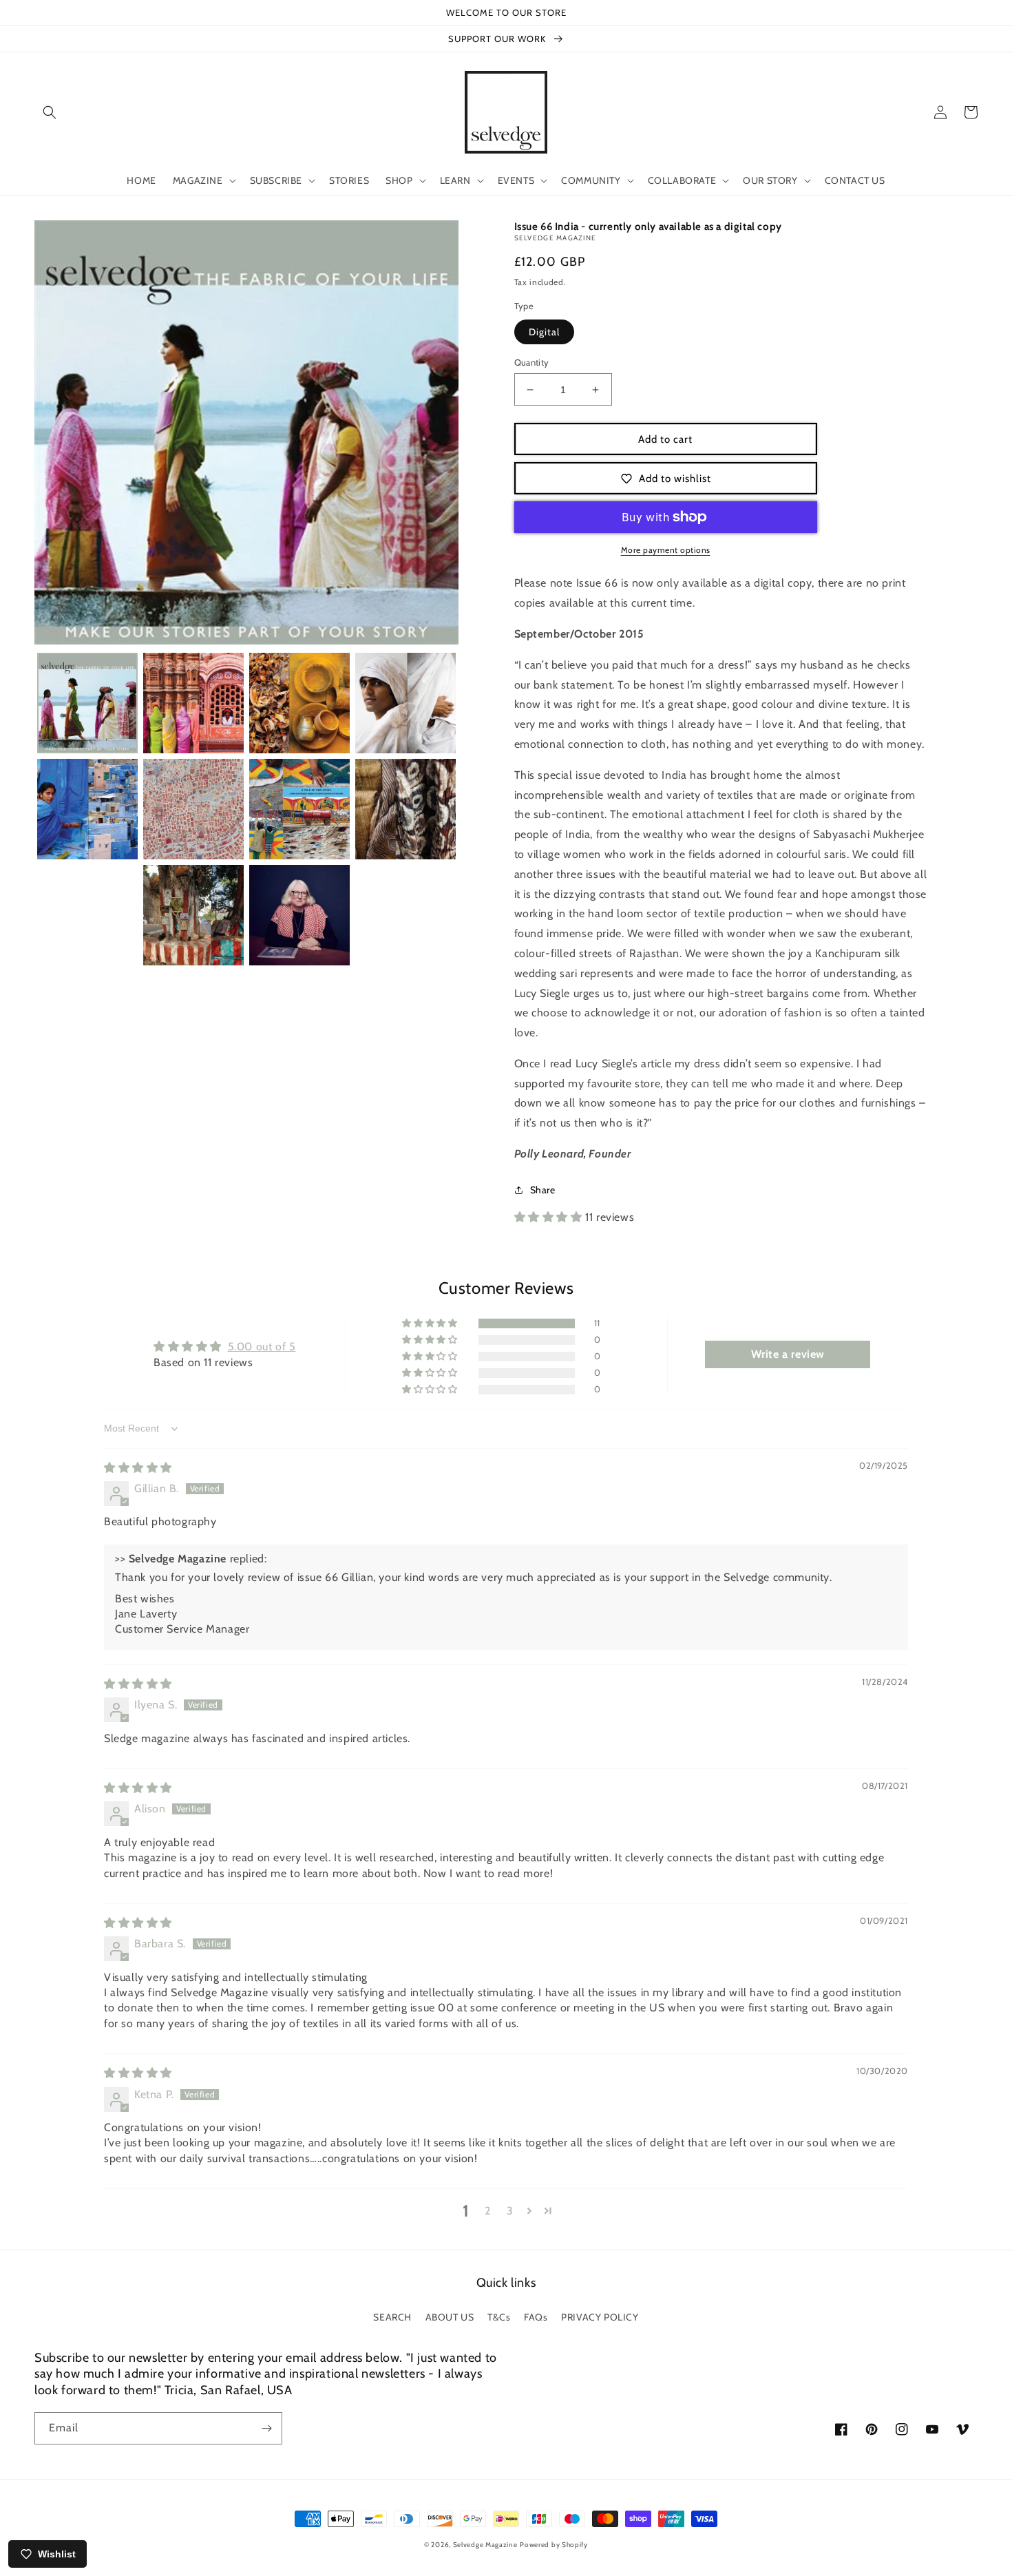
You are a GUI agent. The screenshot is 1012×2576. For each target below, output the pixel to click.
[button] (50, 112)
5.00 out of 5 (262, 1347)
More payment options (666, 550)
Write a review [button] (788, 1354)
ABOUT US (450, 2317)
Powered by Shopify (554, 2545)
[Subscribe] (266, 2428)
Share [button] (543, 1190)
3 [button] (510, 2211)
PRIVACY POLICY (600, 2317)
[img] (138, 1468)
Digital (544, 332)
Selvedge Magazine (485, 2545)
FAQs (536, 2317)
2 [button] (488, 2211)
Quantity (532, 362)
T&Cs (499, 2317)
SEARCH (392, 2317)
